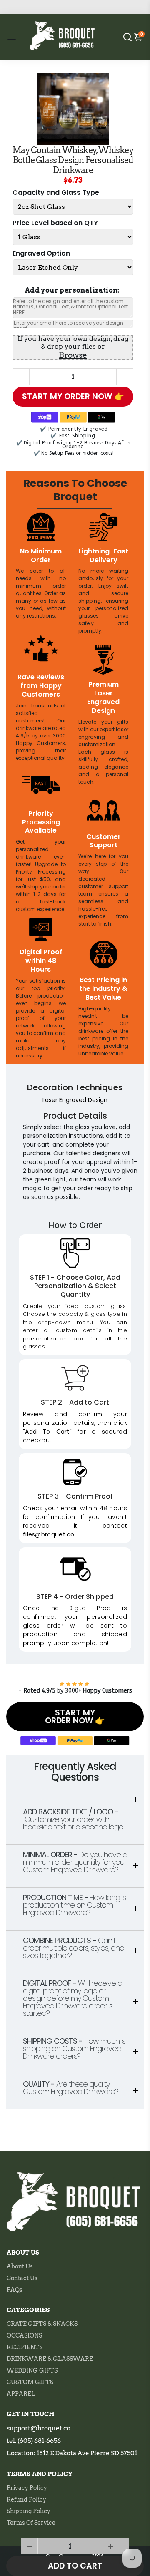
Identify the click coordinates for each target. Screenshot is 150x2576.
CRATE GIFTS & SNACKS (42, 2324)
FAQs (15, 2290)
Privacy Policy (27, 2488)
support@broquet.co (39, 2428)
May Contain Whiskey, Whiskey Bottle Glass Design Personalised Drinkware (73, 160)
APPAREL (21, 2394)
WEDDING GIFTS (32, 2370)
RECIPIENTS (25, 2347)
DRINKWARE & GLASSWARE (50, 2359)
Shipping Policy (29, 2511)
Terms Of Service (31, 2523)
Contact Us (22, 2278)
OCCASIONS (24, 2335)
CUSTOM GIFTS (30, 2382)
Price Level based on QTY (55, 223)
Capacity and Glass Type (56, 193)
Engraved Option (41, 254)
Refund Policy (26, 2499)
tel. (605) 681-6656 (34, 2441)
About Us (20, 2266)
